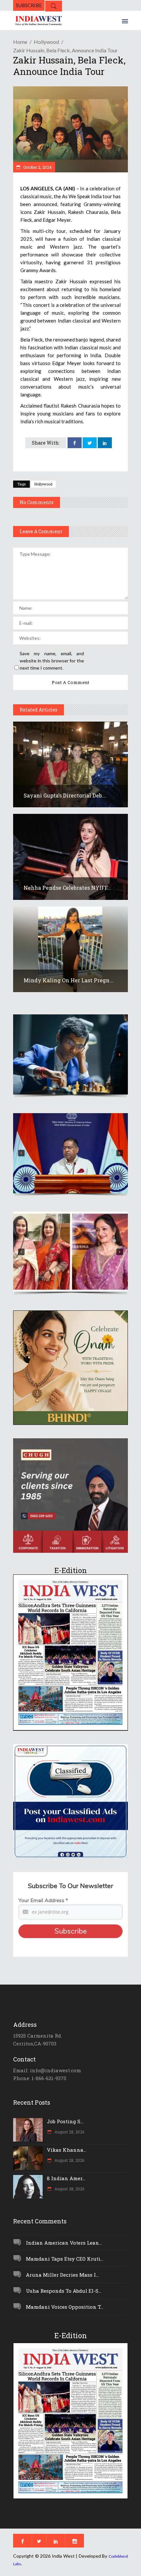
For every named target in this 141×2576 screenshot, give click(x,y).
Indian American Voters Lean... (64, 2243)
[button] (70, 1054)
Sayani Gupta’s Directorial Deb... (65, 795)
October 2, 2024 (37, 167)
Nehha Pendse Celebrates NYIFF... (67, 888)
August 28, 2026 (69, 2132)
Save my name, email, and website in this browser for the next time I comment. (52, 661)
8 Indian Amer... (66, 2178)
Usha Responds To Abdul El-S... (64, 2291)
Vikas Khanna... (67, 2150)
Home (20, 42)
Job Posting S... (65, 2121)
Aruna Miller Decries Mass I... (62, 2275)
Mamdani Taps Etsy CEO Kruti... (65, 2259)
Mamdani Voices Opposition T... (65, 2307)
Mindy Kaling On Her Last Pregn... (69, 980)
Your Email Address (43, 1901)
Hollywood (46, 42)
